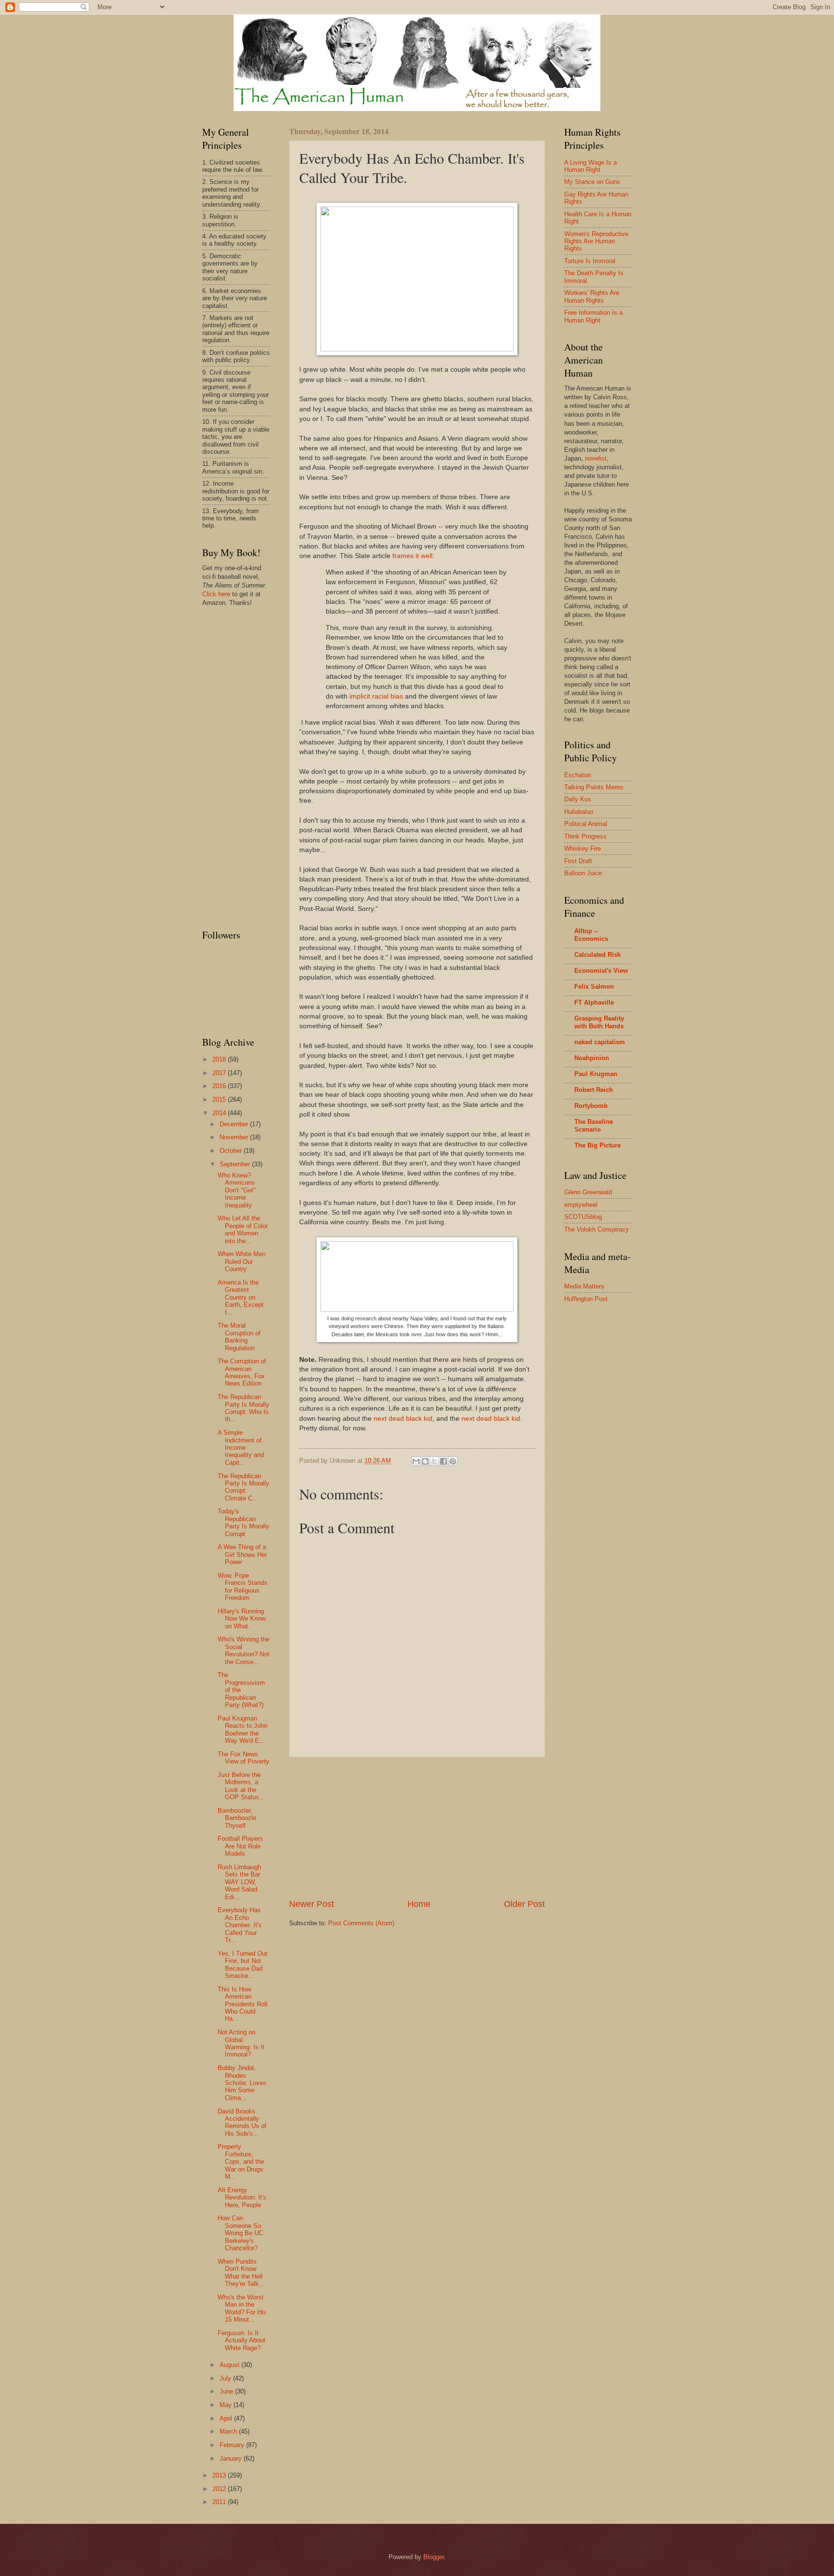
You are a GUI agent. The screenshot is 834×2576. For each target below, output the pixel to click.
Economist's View (601, 971)
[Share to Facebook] (444, 1461)
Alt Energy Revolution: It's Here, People (242, 2198)
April (227, 2418)
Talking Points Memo (594, 787)
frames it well (412, 556)
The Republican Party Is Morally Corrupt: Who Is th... (243, 1408)
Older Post (524, 1904)
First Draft (578, 861)
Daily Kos (578, 799)
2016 (220, 1086)
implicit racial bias (376, 696)
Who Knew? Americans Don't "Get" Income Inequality (237, 1190)
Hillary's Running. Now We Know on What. (242, 1619)
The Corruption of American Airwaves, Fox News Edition (242, 1372)
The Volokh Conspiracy (597, 1229)
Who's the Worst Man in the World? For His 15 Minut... (242, 2308)
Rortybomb (591, 1106)
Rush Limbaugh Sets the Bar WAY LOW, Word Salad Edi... (239, 1882)
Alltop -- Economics (591, 935)
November (235, 1137)
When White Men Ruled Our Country (242, 1261)
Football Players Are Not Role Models (240, 1846)
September (236, 1164)
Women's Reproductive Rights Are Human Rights (596, 241)
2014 (220, 1113)
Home (419, 1904)
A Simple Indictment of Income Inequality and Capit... (241, 1448)
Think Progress (585, 836)
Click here (216, 594)
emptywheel (581, 1205)
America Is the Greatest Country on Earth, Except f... (241, 1297)
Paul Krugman (596, 1074)
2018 (220, 1059)
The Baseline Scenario (594, 1126)
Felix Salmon (594, 987)
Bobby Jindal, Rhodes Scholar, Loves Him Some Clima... (242, 2083)
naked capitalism (600, 1042)
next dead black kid (403, 1419)
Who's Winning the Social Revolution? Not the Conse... (243, 1650)
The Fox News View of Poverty (243, 1758)
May (227, 2405)
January (232, 2458)
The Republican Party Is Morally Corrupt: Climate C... (243, 1487)
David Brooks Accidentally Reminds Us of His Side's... (242, 2122)
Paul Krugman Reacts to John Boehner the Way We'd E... (243, 1729)
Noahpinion (592, 1058)
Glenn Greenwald (588, 1192)
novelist (596, 458)
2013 (220, 2475)
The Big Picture (598, 1145)
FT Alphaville (594, 1002)
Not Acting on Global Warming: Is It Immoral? (241, 2043)
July (226, 2378)
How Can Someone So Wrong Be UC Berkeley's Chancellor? (240, 2233)
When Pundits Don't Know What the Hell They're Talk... (241, 2273)
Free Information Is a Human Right (593, 316)
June (227, 2391)
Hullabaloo (579, 812)
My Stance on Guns (592, 182)
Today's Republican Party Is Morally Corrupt (243, 1522)
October (232, 1151)
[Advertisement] (417, 1828)
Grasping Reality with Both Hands (599, 1022)
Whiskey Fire (583, 848)
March (229, 2431)
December (235, 1124)
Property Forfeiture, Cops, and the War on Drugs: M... (241, 2162)
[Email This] (416, 1461)
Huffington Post (586, 1299)
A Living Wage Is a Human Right (591, 166)
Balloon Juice (583, 873)
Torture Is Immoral (590, 261)
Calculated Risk (598, 955)
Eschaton (577, 775)
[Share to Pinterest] (453, 1461)
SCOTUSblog (583, 1217)
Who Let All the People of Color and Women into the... (243, 1229)
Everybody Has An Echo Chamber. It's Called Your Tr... (240, 1925)
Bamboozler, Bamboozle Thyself (237, 1818)
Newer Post (312, 1904)
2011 (220, 2502)
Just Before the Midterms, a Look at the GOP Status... (241, 1786)
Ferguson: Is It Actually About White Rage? (242, 2340)
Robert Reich (594, 1090)
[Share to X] (434, 1461)
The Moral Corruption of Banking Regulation (239, 1337)
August (230, 2365)
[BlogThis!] (425, 1461)
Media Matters (584, 1286)
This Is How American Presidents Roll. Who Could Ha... (243, 2004)
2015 (220, 1099)
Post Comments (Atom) (361, 1923)
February (233, 2445)
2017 (220, 1073)
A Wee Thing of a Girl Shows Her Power (242, 1554)
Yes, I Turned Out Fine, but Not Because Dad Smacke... (243, 1965)
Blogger (434, 2557)
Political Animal (586, 824)
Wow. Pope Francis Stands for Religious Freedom (243, 1587)
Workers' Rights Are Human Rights (592, 296)
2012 (220, 2489)
